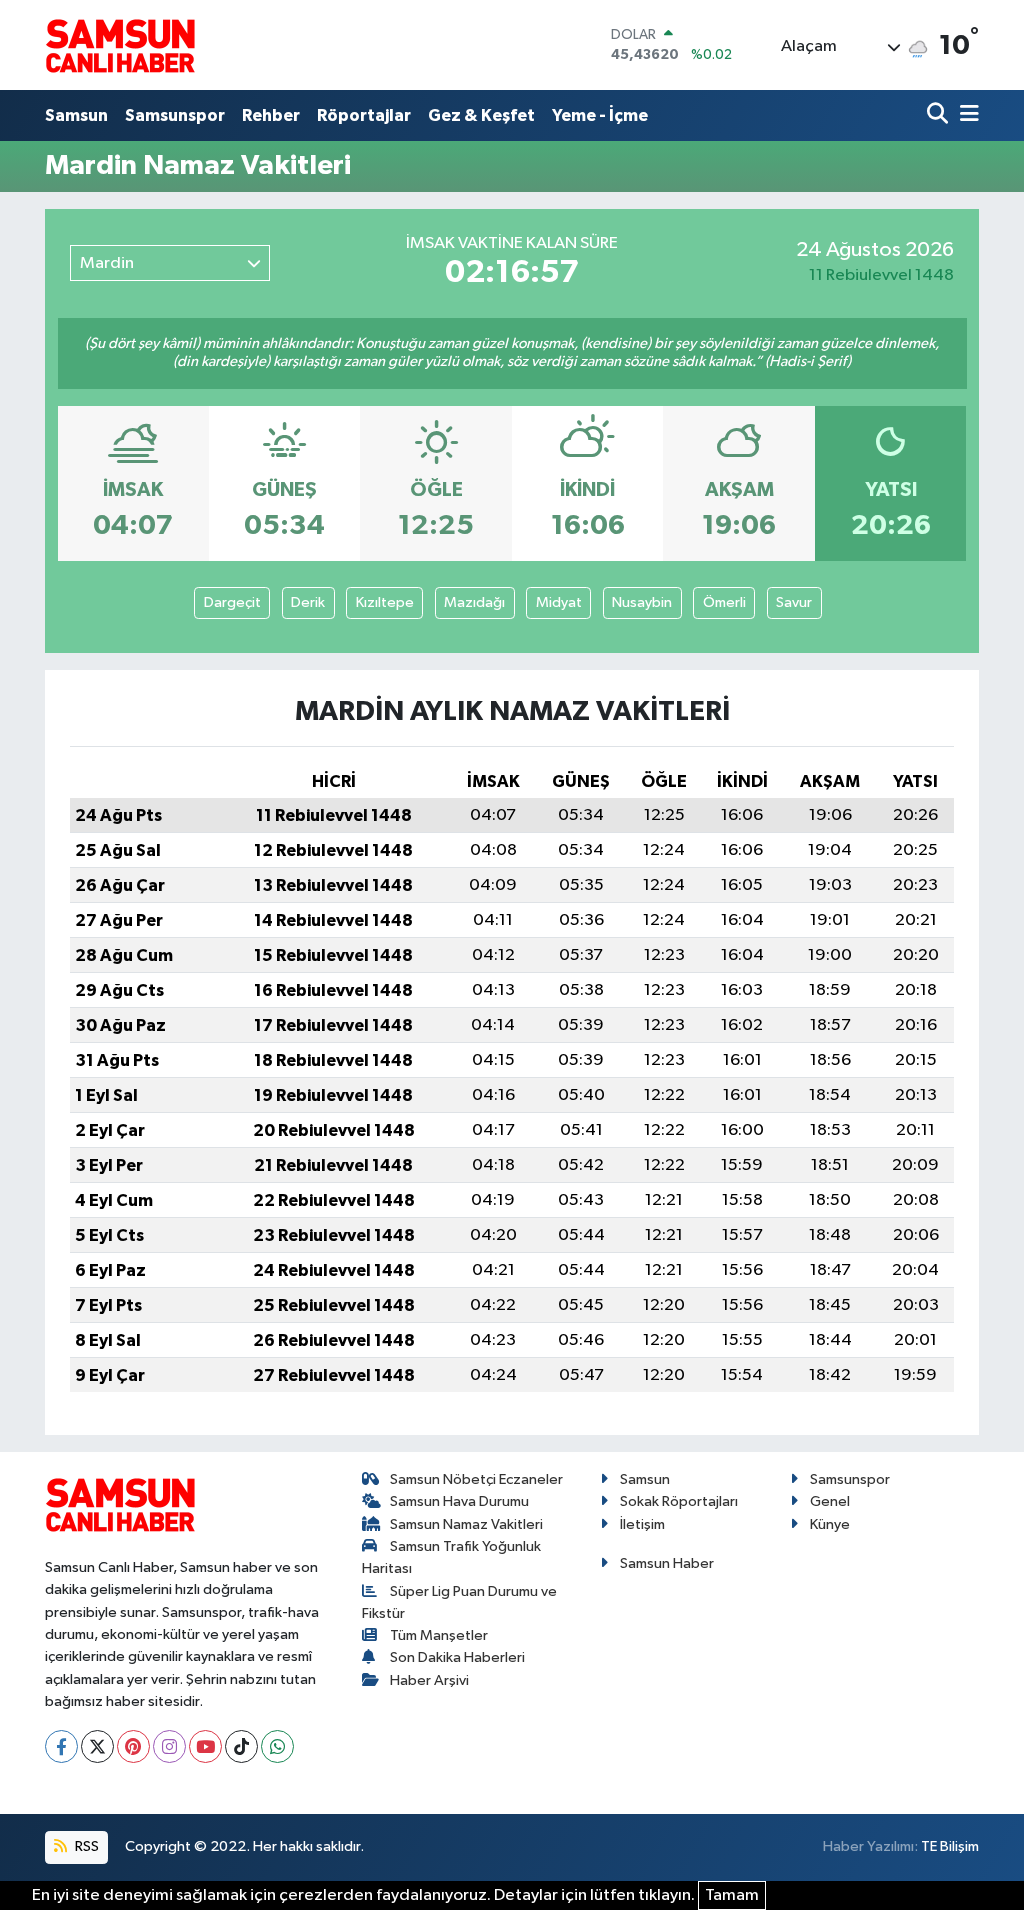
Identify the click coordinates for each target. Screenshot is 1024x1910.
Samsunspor (175, 115)
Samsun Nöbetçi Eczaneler (476, 1479)
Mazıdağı (474, 602)
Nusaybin (642, 602)
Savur (794, 602)
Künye (830, 1524)
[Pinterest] (133, 1746)
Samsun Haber (667, 1563)
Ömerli (724, 602)
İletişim (642, 1524)
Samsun (76, 115)
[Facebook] (61, 1746)
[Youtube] (205, 1746)
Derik (308, 602)
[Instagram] (169, 1746)
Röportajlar (364, 115)
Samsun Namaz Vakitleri (466, 1524)
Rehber (271, 115)
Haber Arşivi (429, 1680)
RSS (85, 1846)
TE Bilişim (950, 1846)
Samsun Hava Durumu (459, 1501)
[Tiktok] (241, 1746)
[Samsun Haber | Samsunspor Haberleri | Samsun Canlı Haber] (120, 45)
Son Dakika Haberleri (457, 1657)
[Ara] (939, 115)
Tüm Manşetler (439, 1635)
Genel (830, 1501)
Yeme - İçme (600, 115)
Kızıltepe (385, 602)
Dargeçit (232, 602)
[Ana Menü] (966, 115)
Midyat (559, 602)
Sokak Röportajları (679, 1501)
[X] (97, 1746)
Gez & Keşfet (481, 115)
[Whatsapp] (277, 1746)
